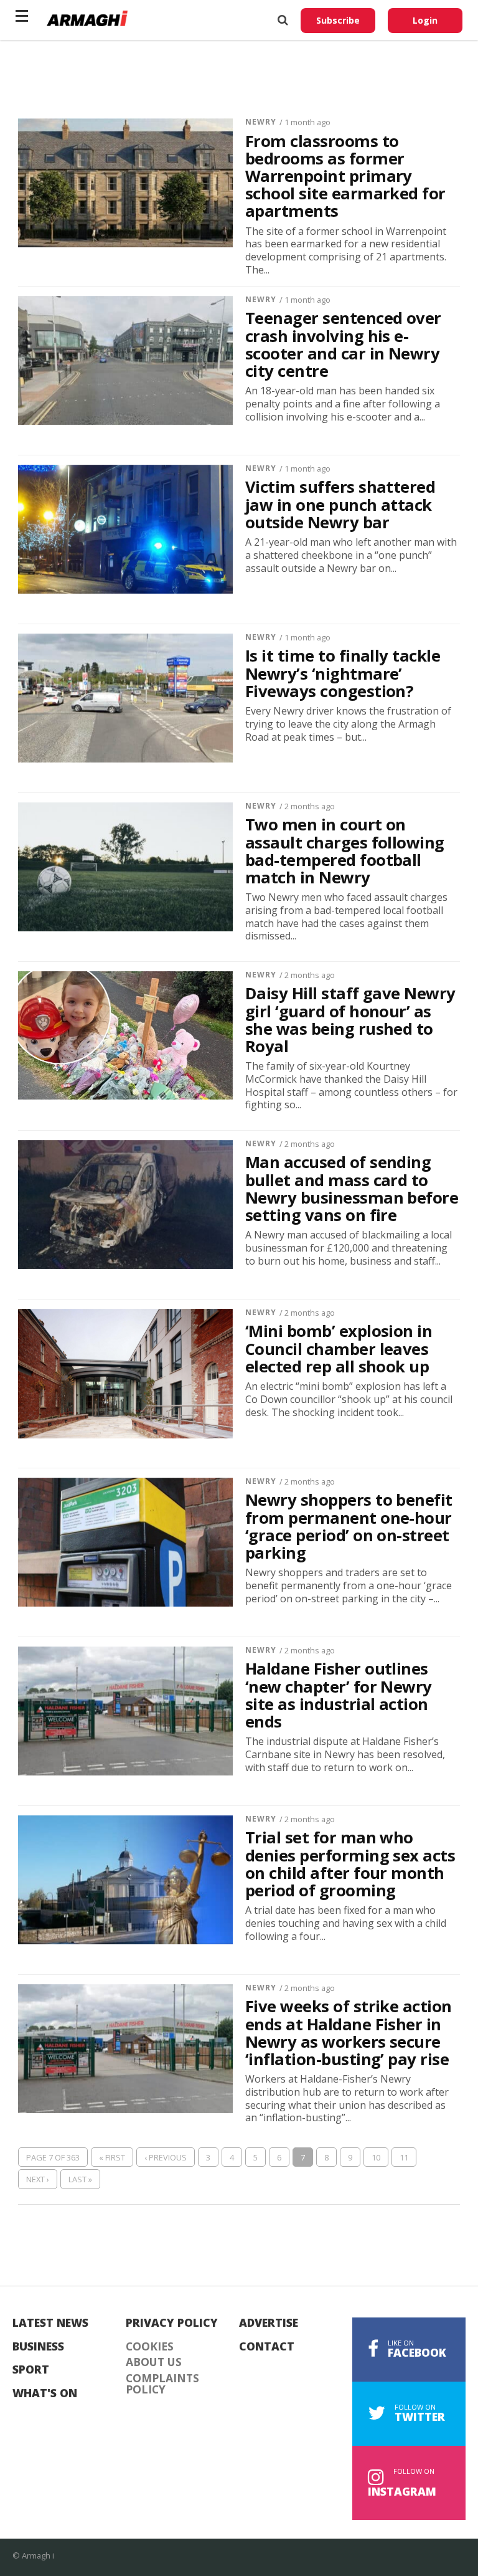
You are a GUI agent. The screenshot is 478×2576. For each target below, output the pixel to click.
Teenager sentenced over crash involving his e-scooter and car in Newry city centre (343, 345)
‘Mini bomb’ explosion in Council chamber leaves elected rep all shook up (339, 1349)
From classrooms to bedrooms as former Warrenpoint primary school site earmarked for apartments (345, 177)
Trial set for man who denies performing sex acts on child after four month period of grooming (350, 1864)
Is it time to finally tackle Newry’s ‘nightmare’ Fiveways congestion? (343, 673)
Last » (80, 2179)
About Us (154, 2362)
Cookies (150, 2347)
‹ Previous (166, 2157)
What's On (45, 2393)
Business (38, 2347)
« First (112, 2157)
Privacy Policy (172, 2323)
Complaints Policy (162, 2384)
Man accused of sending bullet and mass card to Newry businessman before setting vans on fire (352, 1189)
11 (404, 2157)
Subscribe (338, 20)
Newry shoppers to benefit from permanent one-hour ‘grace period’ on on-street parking (349, 1527)
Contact (267, 2347)
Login (425, 20)
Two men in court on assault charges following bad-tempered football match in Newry (345, 851)
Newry (261, 122)
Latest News (50, 2323)
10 (376, 2157)
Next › (38, 2179)
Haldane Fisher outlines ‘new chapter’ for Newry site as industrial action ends (339, 1695)
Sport (31, 2370)
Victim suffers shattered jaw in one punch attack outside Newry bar (340, 505)
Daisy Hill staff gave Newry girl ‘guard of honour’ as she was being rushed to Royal (350, 1020)
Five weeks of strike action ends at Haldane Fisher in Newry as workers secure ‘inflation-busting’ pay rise (349, 2033)
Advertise (269, 2323)
